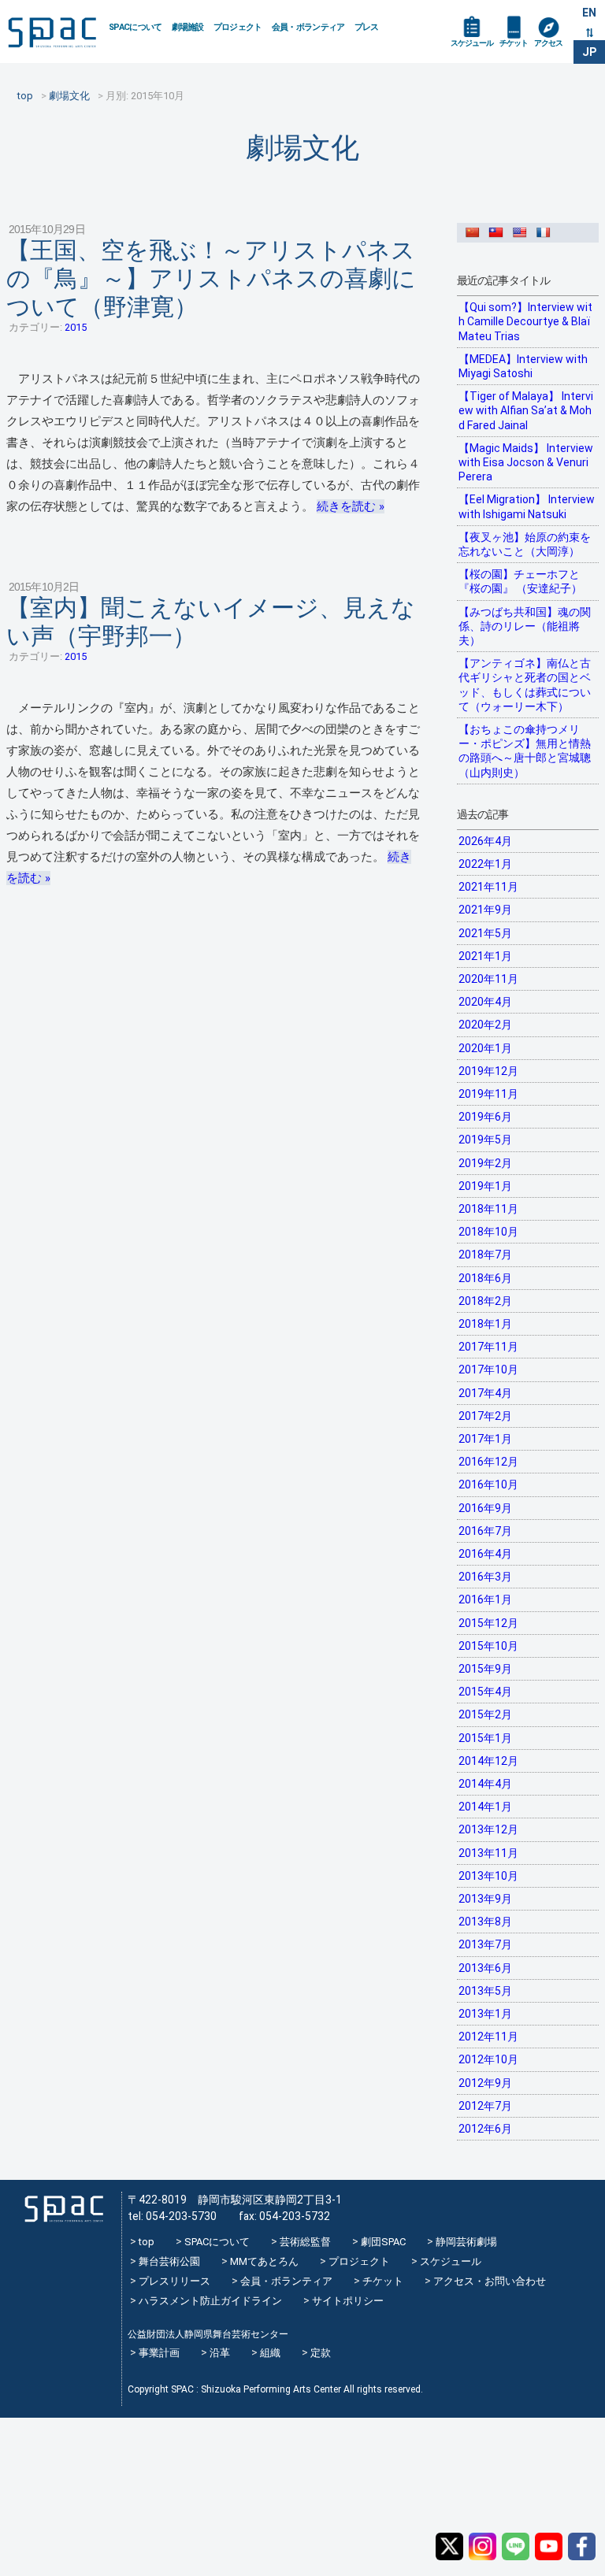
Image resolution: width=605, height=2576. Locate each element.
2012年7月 (485, 2106)
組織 (270, 2353)
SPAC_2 (64, 2209)
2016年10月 (488, 1484)
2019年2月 (485, 1163)
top (147, 2242)
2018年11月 (488, 1209)
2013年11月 (488, 1853)
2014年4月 (485, 1784)
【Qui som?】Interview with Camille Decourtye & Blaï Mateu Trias (525, 321)
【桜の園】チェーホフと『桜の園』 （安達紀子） (520, 581)
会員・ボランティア (308, 27)
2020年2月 (485, 1025)
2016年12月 (488, 1462)
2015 (76, 327)
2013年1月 (485, 2014)
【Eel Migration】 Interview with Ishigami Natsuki (527, 506)
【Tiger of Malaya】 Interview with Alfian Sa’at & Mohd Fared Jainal (526, 410)
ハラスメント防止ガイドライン (210, 2301)
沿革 (220, 2353)
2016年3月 (485, 1577)
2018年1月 (485, 1324)
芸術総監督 (305, 2242)
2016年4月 (485, 1554)
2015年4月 (485, 1692)
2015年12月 (488, 1623)
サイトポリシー (348, 2301)
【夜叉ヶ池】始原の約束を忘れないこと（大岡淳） (525, 544)
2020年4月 (485, 1002)
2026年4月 (485, 841)
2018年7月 (485, 1255)
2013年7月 (485, 1944)
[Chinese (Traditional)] (499, 232)
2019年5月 (485, 1140)
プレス (367, 27)
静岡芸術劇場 (466, 2242)
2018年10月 (488, 1232)
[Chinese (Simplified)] (476, 232)
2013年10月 (488, 1876)
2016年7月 (485, 1531)
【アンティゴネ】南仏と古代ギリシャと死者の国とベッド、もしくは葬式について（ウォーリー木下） (525, 685)
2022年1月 (485, 864)
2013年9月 (485, 1899)
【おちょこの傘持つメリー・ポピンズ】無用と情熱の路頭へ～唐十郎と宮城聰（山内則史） (525, 751)
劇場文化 (302, 148)
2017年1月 (485, 1439)
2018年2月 (485, 1301)
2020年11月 (488, 979)
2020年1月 (485, 1048)
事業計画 (159, 2353)
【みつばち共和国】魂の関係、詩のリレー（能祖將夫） (525, 626)
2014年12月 (488, 1761)
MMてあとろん (264, 2261)
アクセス (548, 43)
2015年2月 (485, 1714)
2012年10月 (488, 2059)
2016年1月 (485, 1599)
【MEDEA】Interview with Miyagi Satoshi (523, 366)
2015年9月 (485, 1669)
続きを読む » (351, 506)
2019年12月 (488, 1071)
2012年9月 (485, 2083)
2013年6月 (485, 1968)
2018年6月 (485, 1278)
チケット (514, 43)
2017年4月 (485, 1393)
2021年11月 (488, 887)
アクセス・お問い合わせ (490, 2281)
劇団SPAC (383, 2242)
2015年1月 (485, 1738)
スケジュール (472, 43)
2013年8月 (485, 1922)
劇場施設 (188, 27)
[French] (547, 232)
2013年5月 (485, 1991)
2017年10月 (488, 1370)
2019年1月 (485, 1186)
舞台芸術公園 (169, 2261)
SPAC (52, 32)
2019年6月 (485, 1117)
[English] (523, 232)
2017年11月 (488, 1347)
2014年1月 (485, 1807)
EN (589, 13)
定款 (321, 2353)
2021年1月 (485, 956)
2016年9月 (485, 1508)
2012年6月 (485, 2129)
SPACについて (135, 27)
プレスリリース (174, 2281)
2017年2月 (485, 1416)
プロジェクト (238, 27)
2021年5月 (485, 933)
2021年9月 (485, 910)
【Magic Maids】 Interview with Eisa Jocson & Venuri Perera (526, 462)
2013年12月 (488, 1829)
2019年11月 (488, 1094)
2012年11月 (488, 2037)
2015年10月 (488, 1646)
